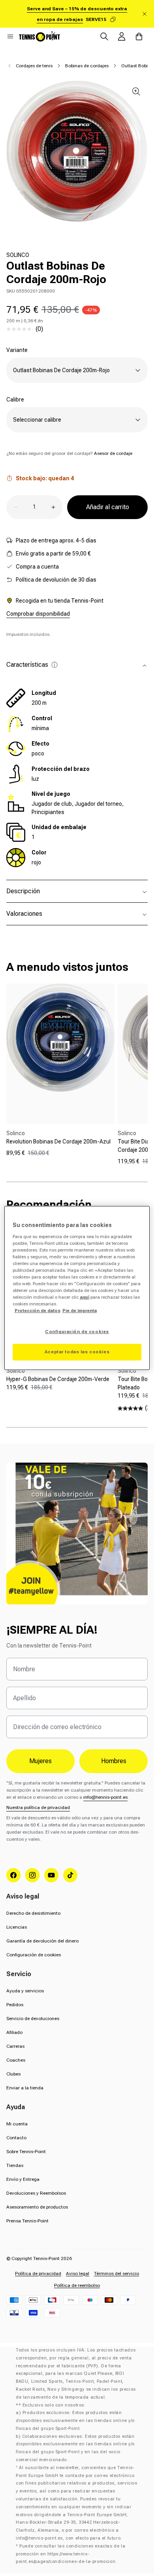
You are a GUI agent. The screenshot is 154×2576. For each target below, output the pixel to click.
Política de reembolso (77, 2285)
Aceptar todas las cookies (77, 1352)
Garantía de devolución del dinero (42, 1941)
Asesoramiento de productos (37, 2207)
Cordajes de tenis (34, 66)
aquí (85, 1297)
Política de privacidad (38, 2274)
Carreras (15, 2046)
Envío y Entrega (23, 2179)
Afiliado (14, 2032)
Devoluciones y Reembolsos (36, 2193)
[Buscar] (104, 36)
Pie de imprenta (80, 1311)
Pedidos (15, 2005)
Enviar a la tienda (25, 2088)
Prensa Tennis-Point (27, 2221)
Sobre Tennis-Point (26, 2152)
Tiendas (15, 2165)
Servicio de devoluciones (33, 2019)
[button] (10, 36)
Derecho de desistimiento (33, 1913)
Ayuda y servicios (25, 1991)
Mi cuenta (17, 2124)
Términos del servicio (116, 2274)
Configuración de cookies (34, 1955)
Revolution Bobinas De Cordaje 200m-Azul (58, 1142)
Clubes (13, 2074)
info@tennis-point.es (105, 1797)
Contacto (16, 2138)
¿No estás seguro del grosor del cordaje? (69, 453)
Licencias (17, 1927)
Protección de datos (38, 1311)
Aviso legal (78, 2274)
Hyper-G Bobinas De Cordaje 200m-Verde (58, 1379)
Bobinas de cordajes (87, 66)
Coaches (16, 2060)
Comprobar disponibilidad (38, 614)
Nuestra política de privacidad (38, 1807)
